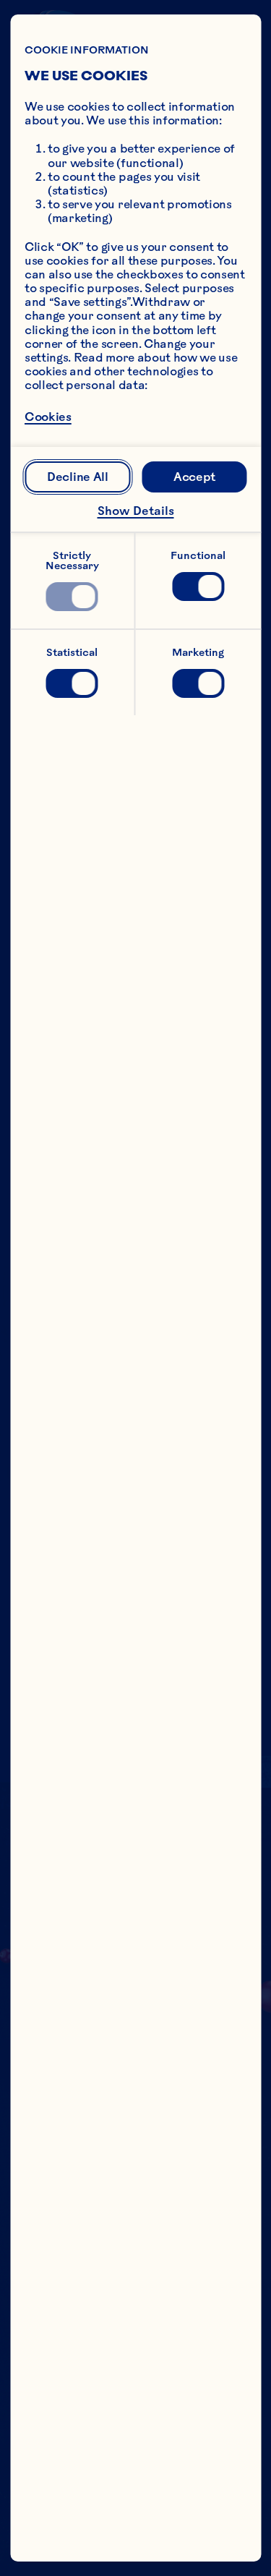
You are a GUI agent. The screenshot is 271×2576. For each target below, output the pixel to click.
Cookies (48, 417)
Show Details (136, 511)
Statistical (72, 652)
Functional (198, 555)
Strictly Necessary (72, 560)
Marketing (198, 652)
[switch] (72, 597)
